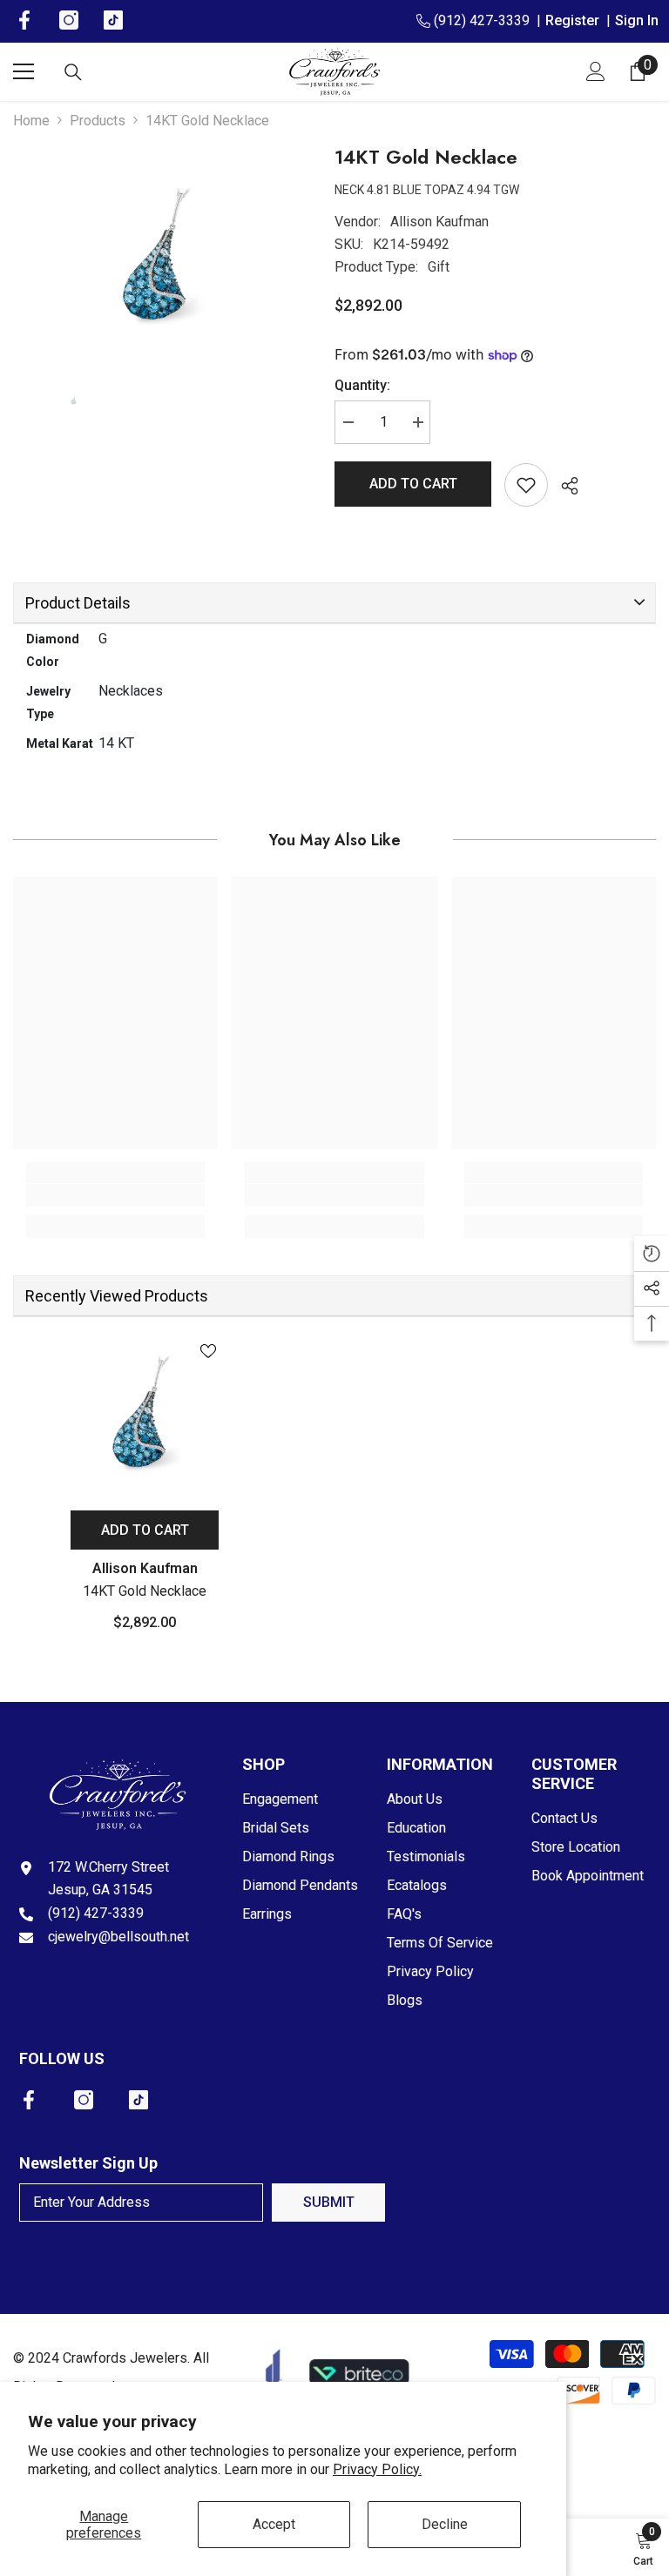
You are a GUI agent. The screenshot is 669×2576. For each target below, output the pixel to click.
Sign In (637, 20)
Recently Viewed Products (117, 1296)
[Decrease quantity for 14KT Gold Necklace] (348, 422)
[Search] (73, 72)
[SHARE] (563, 486)
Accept (274, 2524)
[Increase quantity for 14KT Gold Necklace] (417, 422)
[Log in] (596, 71)
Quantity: (362, 385)
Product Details (78, 603)
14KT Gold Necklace (145, 1591)
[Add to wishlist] (526, 485)
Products (98, 121)
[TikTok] (139, 2100)
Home (31, 121)
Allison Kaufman (439, 222)
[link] (115, 1195)
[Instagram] (84, 2100)
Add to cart (413, 484)
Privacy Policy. (377, 2469)
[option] (161, 256)
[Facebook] (29, 2100)
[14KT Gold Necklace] (145, 1414)
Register (576, 20)
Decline (445, 2524)
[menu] (24, 71)
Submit (329, 2202)
